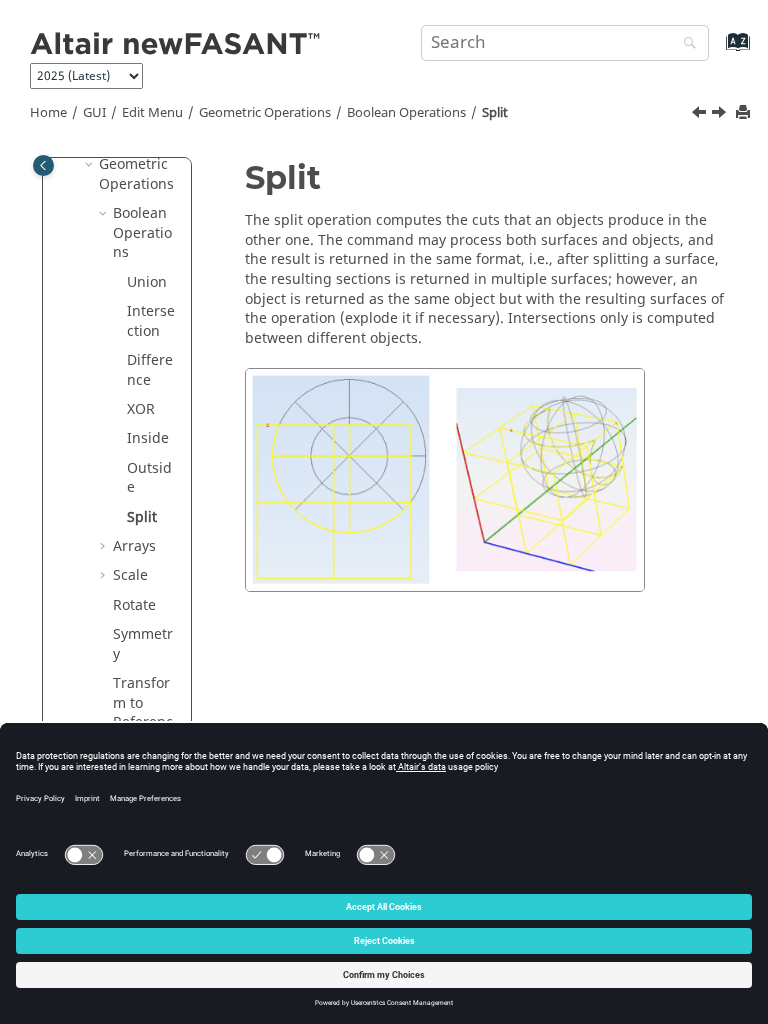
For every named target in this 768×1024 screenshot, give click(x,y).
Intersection (151, 321)
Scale (130, 575)
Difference (150, 370)
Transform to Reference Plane (143, 713)
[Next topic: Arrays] (721, 115)
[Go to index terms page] (716, 51)
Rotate (134, 605)
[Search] (685, 44)
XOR (141, 409)
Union (147, 282)
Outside (149, 478)
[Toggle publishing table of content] (43, 165)
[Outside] (701, 115)
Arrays (134, 546)
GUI (94, 113)
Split (495, 113)
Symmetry (143, 644)
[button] (91, 165)
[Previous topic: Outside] (701, 115)
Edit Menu (152, 113)
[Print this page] (745, 113)
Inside (148, 438)
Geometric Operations (265, 113)
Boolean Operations (406, 113)
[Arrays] (721, 115)
